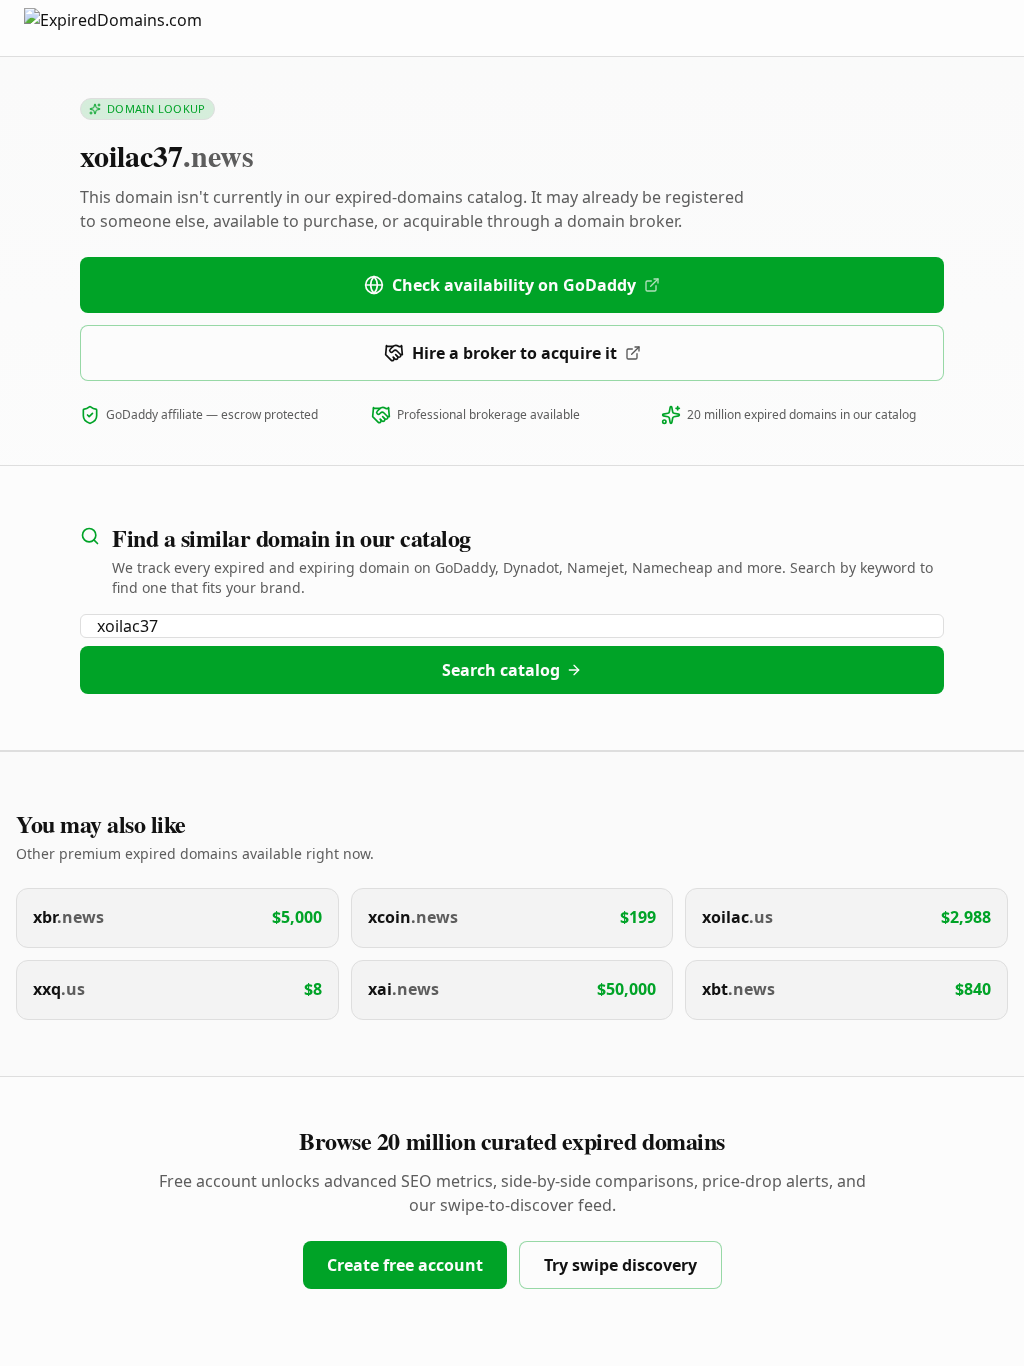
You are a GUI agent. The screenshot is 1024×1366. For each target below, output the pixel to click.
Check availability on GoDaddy (514, 285)
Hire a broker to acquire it (514, 353)
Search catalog (501, 670)
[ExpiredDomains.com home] (134, 27)
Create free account (405, 1265)
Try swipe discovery (620, 1265)
